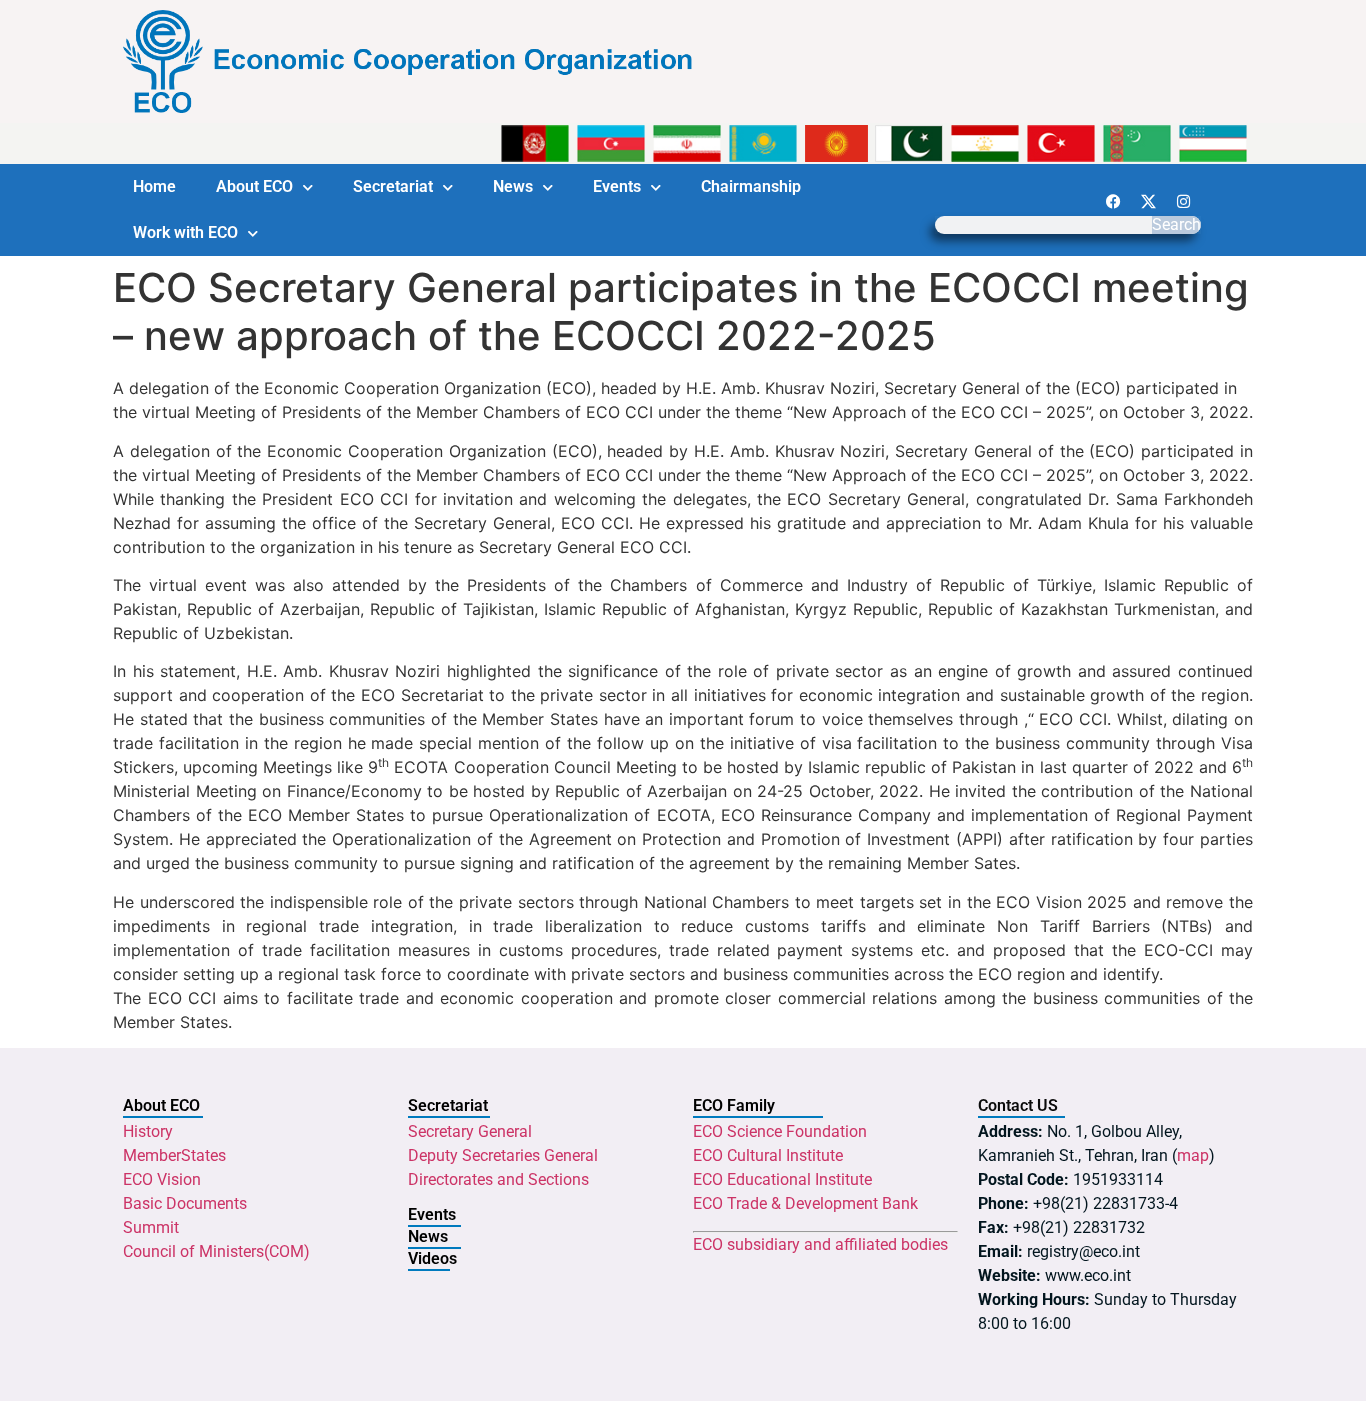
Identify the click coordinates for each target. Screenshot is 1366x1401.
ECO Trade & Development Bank (805, 1203)
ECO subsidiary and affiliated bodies (820, 1244)
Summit (151, 1227)
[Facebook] (1113, 201)
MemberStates (174, 1155)
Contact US (1018, 1105)
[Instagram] (1183, 201)
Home (154, 186)
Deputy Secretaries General (503, 1155)
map (1193, 1155)
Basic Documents (185, 1203)
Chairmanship (751, 186)
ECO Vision (162, 1179)
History (148, 1131)
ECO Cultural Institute (768, 1155)
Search (1176, 225)
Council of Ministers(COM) (216, 1251)
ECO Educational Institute (782, 1179)
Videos (432, 1258)
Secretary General (470, 1131)
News (513, 186)
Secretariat (393, 186)
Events (617, 186)
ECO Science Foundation (780, 1131)
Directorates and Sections (498, 1179)
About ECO (254, 186)
